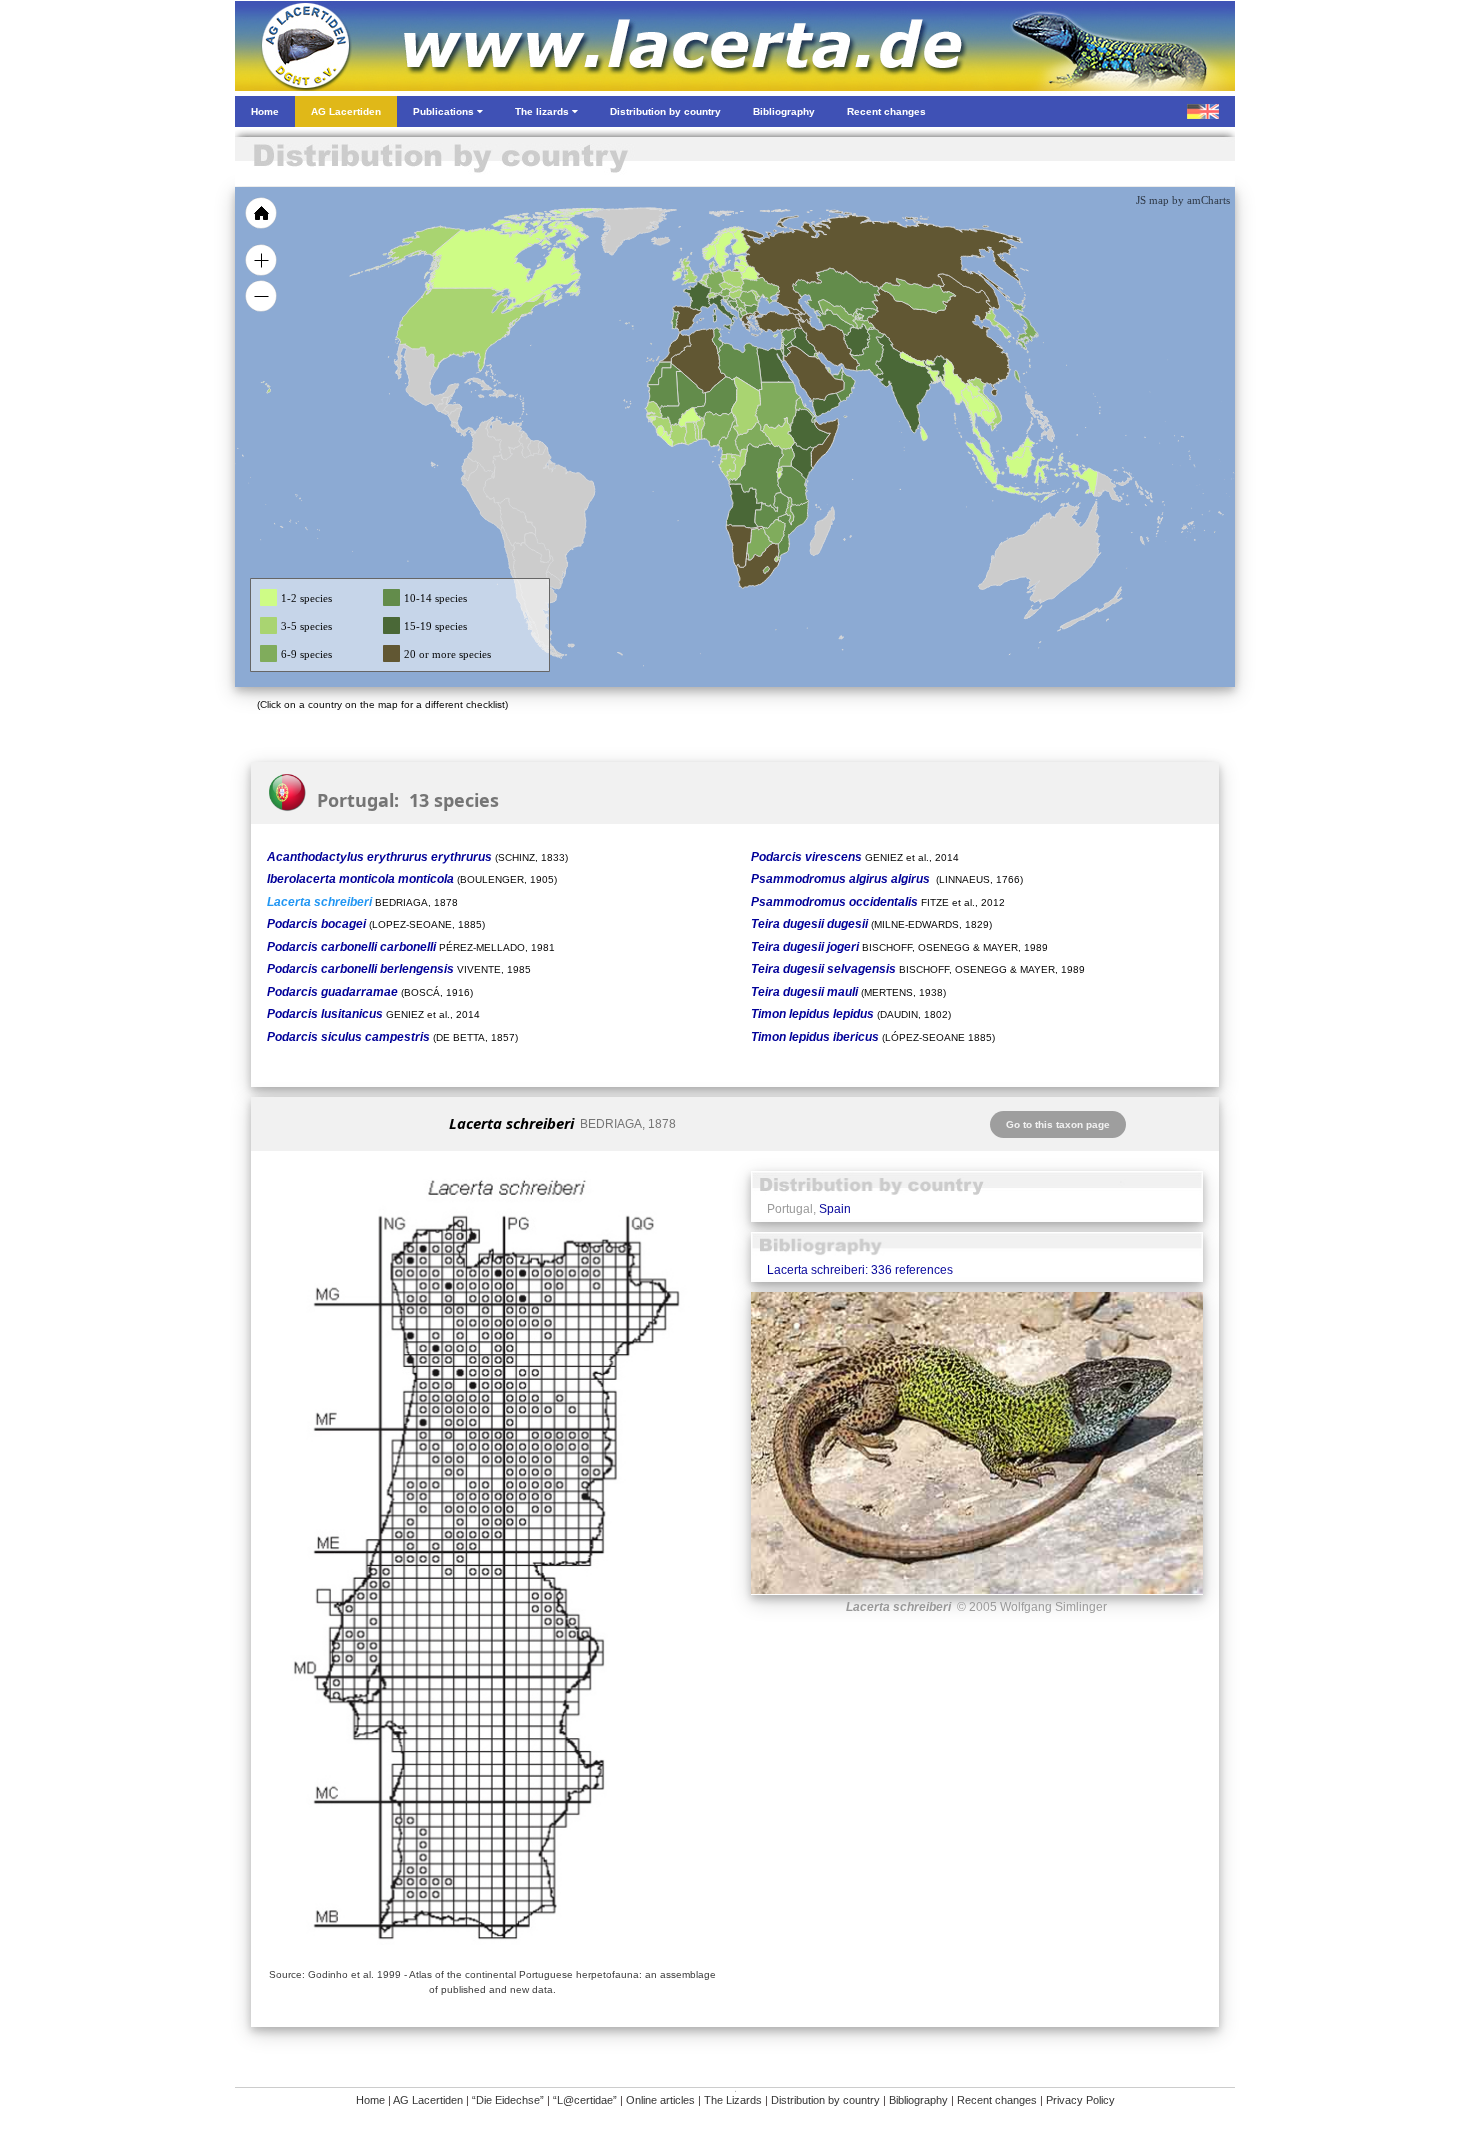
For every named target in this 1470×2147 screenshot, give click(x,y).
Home (370, 2100)
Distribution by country (825, 2100)
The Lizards (733, 2100)
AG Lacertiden (428, 2100)
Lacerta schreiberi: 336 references (860, 1270)
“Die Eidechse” (508, 2100)
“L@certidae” (585, 2100)
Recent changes (997, 2100)
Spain (835, 1209)
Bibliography (918, 2100)
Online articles (660, 2100)
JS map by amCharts (1183, 200)
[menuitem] (837, 374)
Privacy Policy (1080, 2100)
